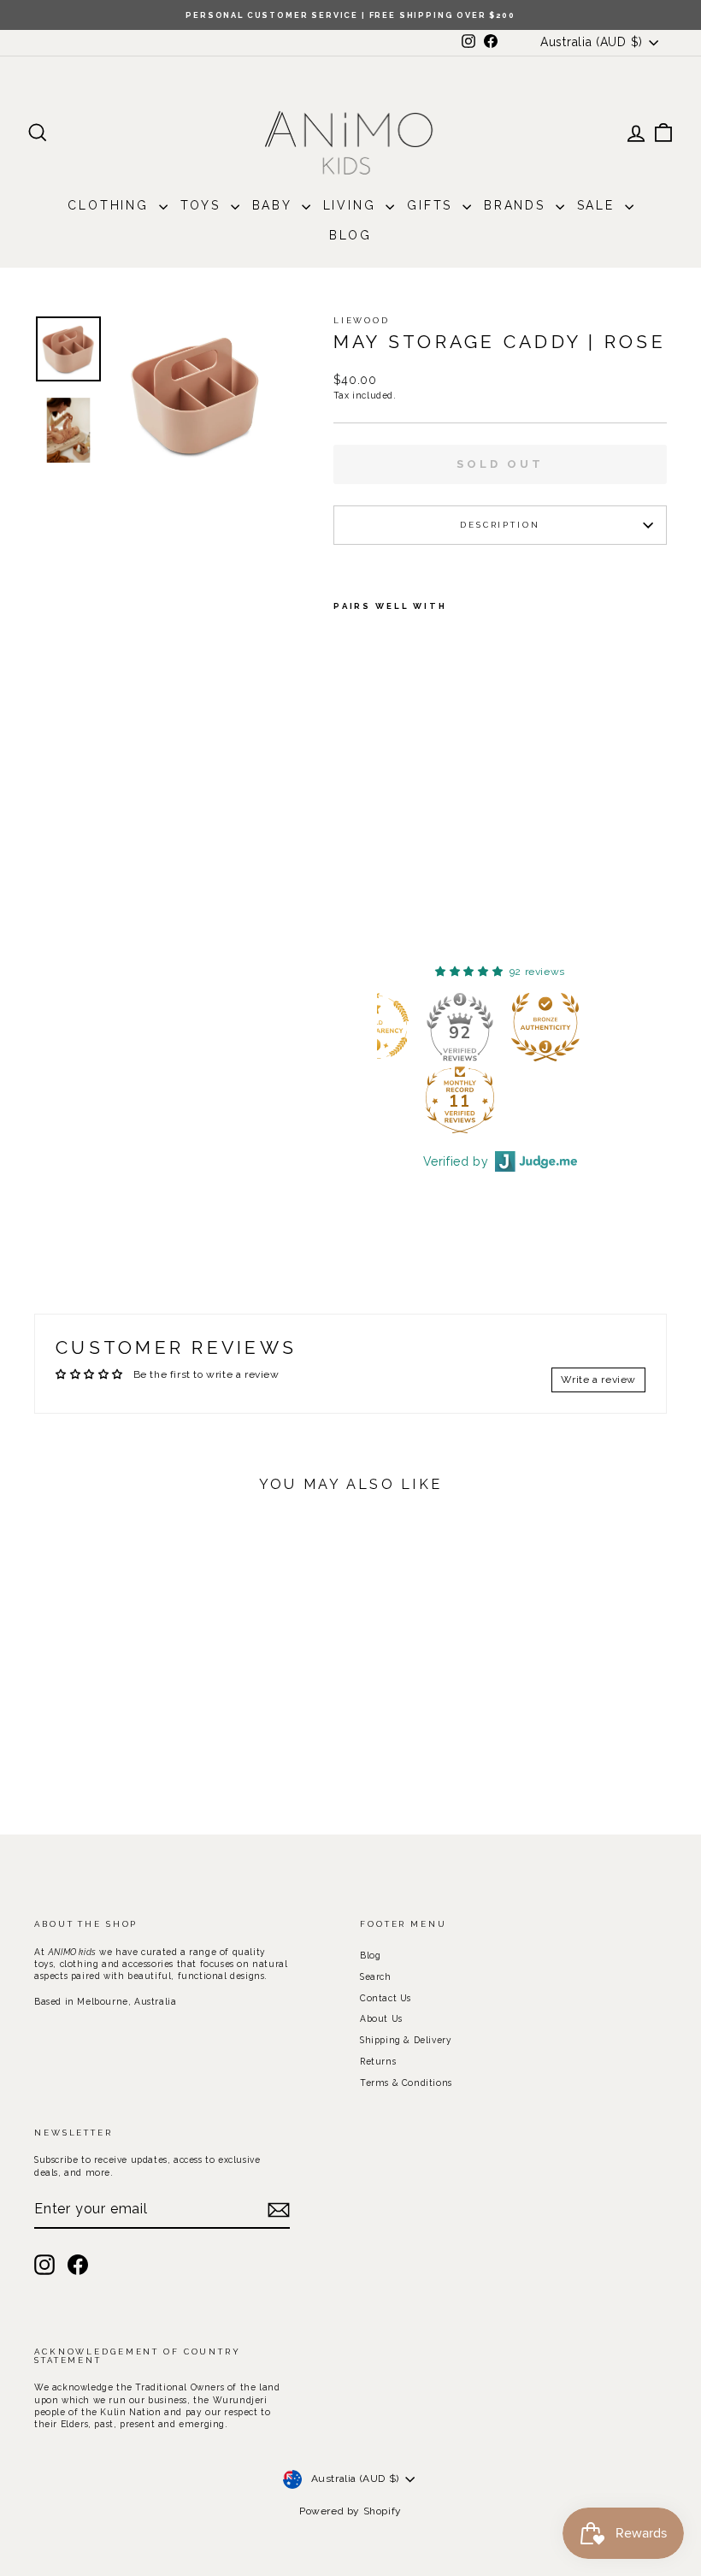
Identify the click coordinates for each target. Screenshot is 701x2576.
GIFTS (433, 205)
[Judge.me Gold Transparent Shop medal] (456, 1027)
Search (376, 1976)
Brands (518, 205)
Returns (378, 2061)
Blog (350, 235)
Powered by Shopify (350, 2511)
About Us (381, 2018)
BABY (275, 205)
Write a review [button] (598, 1380)
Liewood (362, 320)
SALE (599, 205)
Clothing (111, 205)
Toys (203, 205)
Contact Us (386, 1998)
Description (500, 525)
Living (353, 205)
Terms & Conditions (406, 2083)
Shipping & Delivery (406, 2040)
